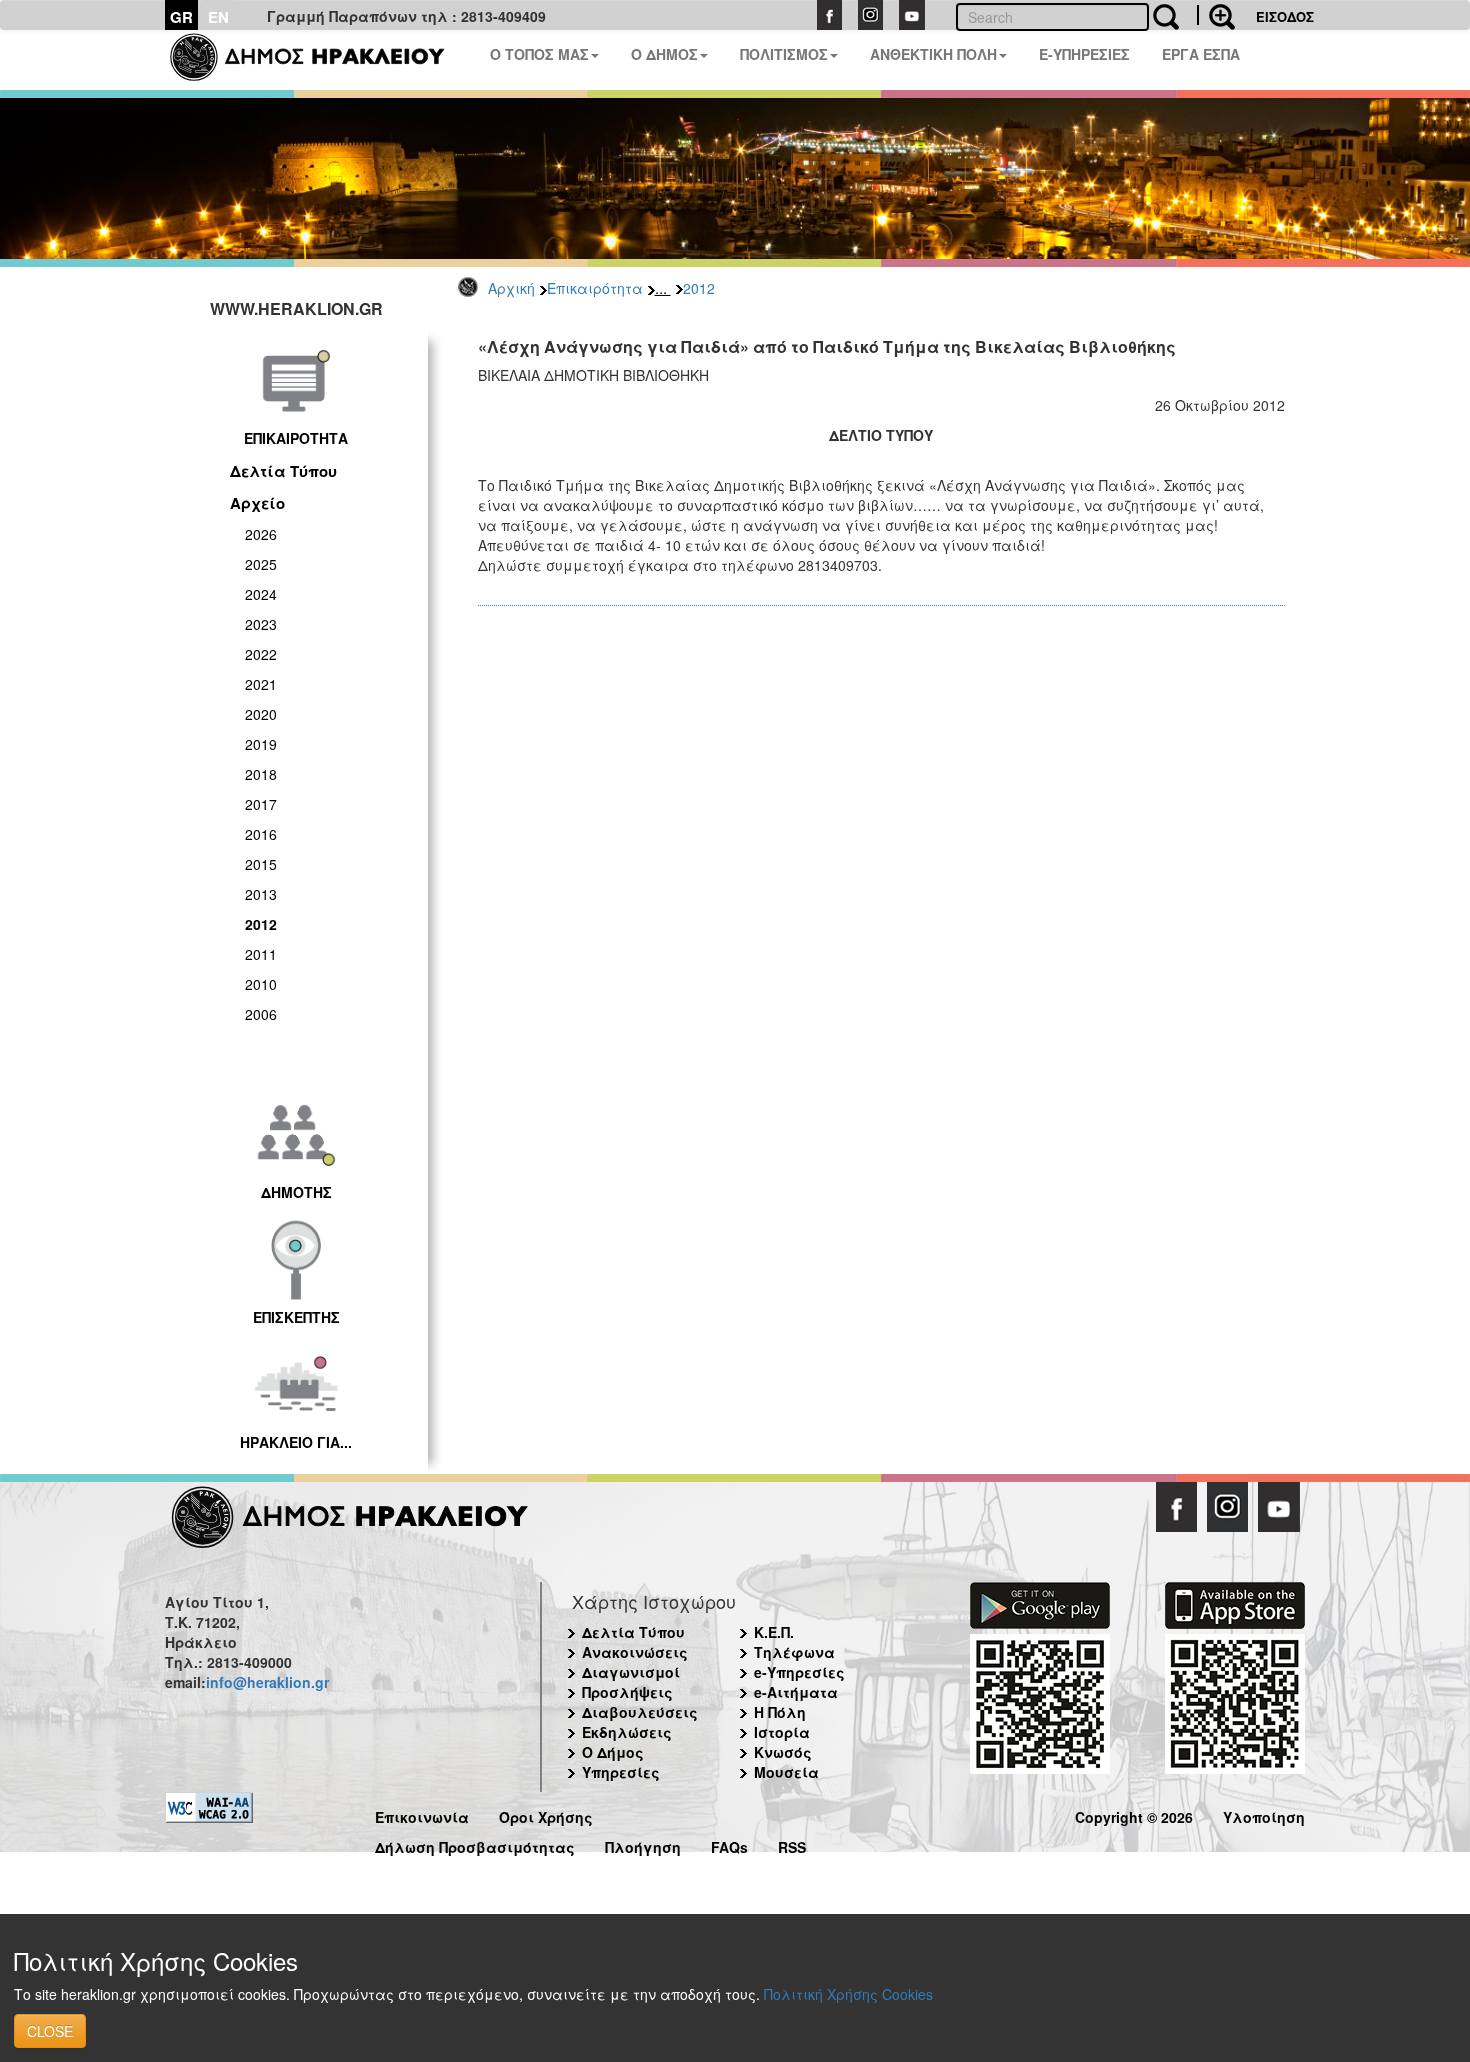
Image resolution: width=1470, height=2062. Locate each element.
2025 (261, 564)
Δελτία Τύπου (283, 471)
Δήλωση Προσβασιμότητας (475, 1844)
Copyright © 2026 (1134, 1814)
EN (218, 17)
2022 (261, 654)
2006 (261, 1014)
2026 (261, 534)
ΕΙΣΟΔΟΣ (1285, 16)
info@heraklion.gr (267, 1682)
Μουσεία (786, 1772)
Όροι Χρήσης (546, 1814)
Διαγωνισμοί (631, 1672)
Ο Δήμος (613, 1752)
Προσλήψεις (627, 1692)
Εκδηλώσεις (627, 1732)
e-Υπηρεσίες (799, 1672)
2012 (699, 288)
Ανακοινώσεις (635, 1652)
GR (181, 17)
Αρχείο (257, 503)
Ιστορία (782, 1732)
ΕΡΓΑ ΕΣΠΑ (1201, 54)
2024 (261, 594)
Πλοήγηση (643, 1844)
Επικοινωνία (422, 1814)
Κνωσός (783, 1752)
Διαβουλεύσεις (640, 1712)
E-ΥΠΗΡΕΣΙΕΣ (1084, 54)
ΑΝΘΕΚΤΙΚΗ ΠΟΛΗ (933, 54)
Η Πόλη (780, 1712)
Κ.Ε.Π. (774, 1632)
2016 (261, 834)
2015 (261, 864)
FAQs (729, 1844)
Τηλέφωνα (794, 1652)
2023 (261, 624)
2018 (261, 774)
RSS (792, 1844)
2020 (261, 714)
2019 (261, 744)
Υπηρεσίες (621, 1772)
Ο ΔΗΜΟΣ (664, 54)
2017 (261, 804)
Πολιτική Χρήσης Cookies (848, 1994)
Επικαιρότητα (595, 288)
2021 (261, 684)
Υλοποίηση (1264, 1814)
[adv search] (1216, 15)
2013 (261, 894)
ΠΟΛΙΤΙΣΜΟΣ (784, 54)
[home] (319, 60)
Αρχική (511, 288)
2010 (261, 984)
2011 (261, 954)
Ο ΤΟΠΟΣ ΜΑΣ (539, 54)
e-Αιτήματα (796, 1692)
